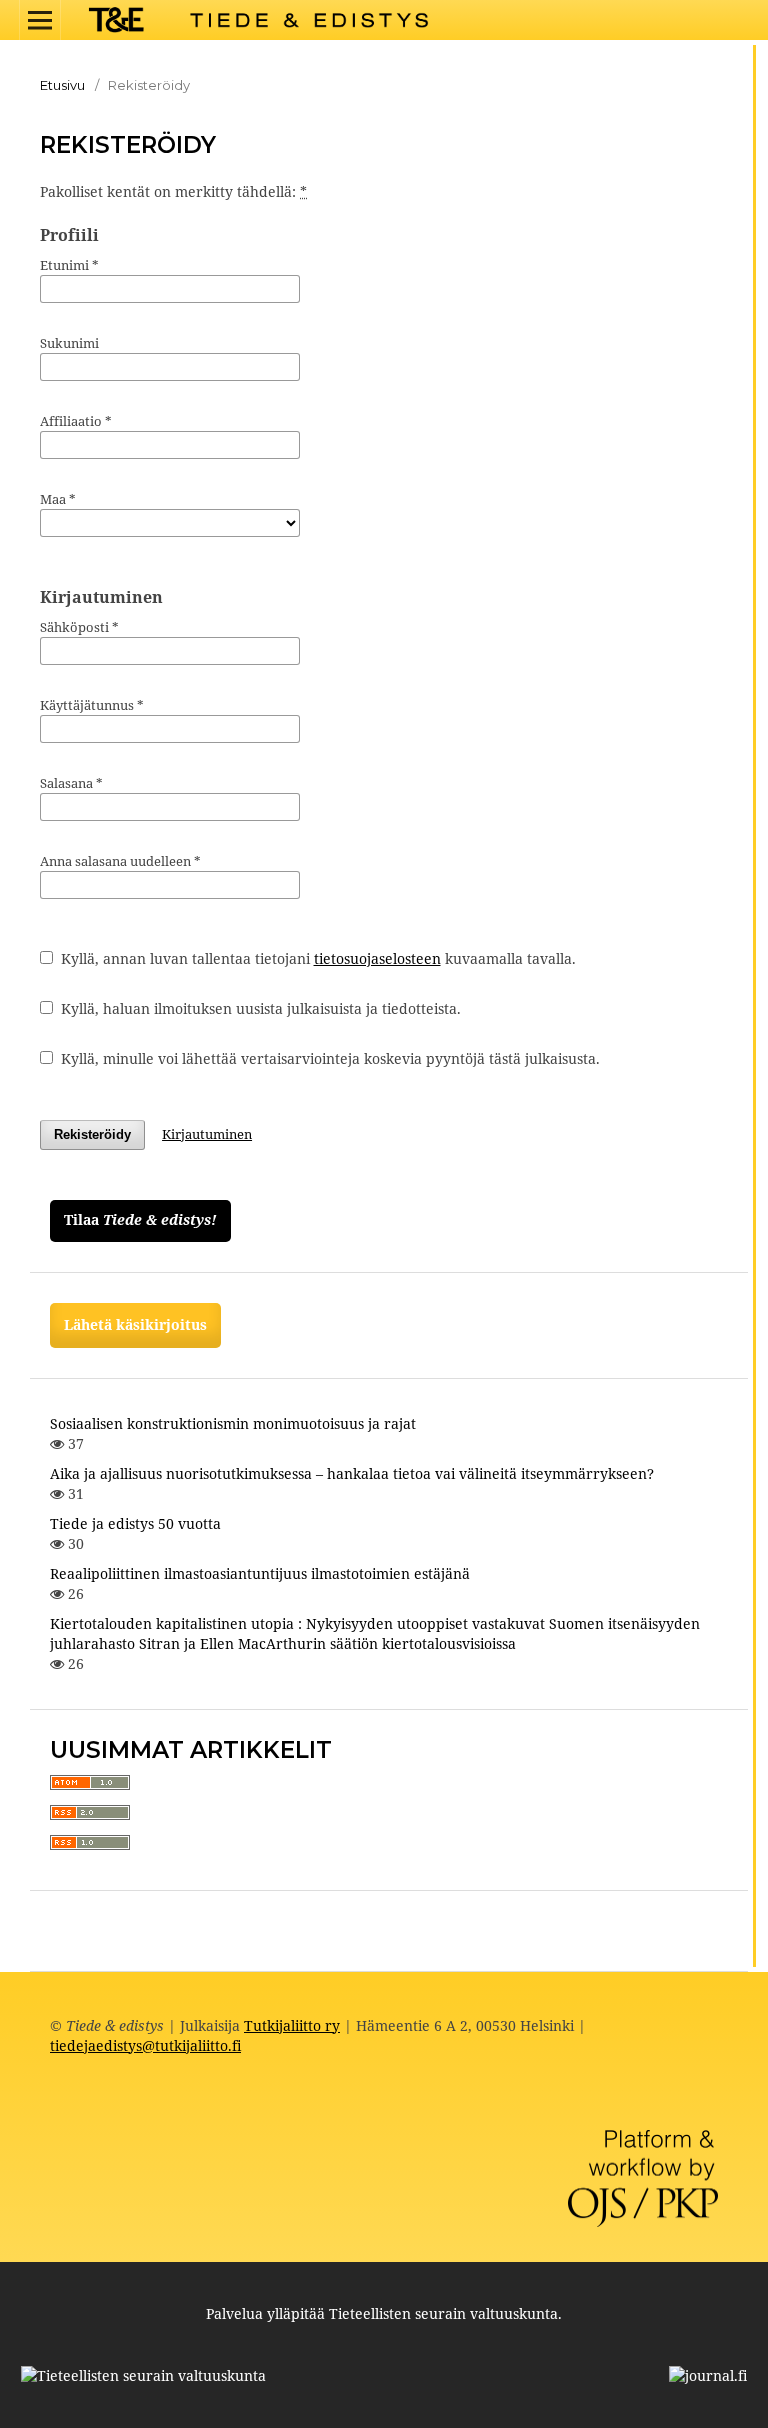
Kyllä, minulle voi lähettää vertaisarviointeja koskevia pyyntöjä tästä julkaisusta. (328, 1058)
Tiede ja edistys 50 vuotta (135, 1523)
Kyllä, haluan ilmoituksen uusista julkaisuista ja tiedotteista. (259, 1008)
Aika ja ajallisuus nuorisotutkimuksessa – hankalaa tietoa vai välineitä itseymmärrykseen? (352, 1473)
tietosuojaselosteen (377, 958)
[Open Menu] (40, 20)
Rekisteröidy (92, 1134)
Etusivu (62, 85)
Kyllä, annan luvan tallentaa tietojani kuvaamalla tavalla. (316, 958)
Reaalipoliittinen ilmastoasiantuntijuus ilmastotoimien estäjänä (260, 1573)
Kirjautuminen (207, 1134)
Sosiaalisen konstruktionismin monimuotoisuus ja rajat (233, 1423)
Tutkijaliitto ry (292, 2025)
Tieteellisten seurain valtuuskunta (443, 2313)
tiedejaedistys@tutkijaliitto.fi (145, 2045)
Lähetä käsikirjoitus (135, 1324)
